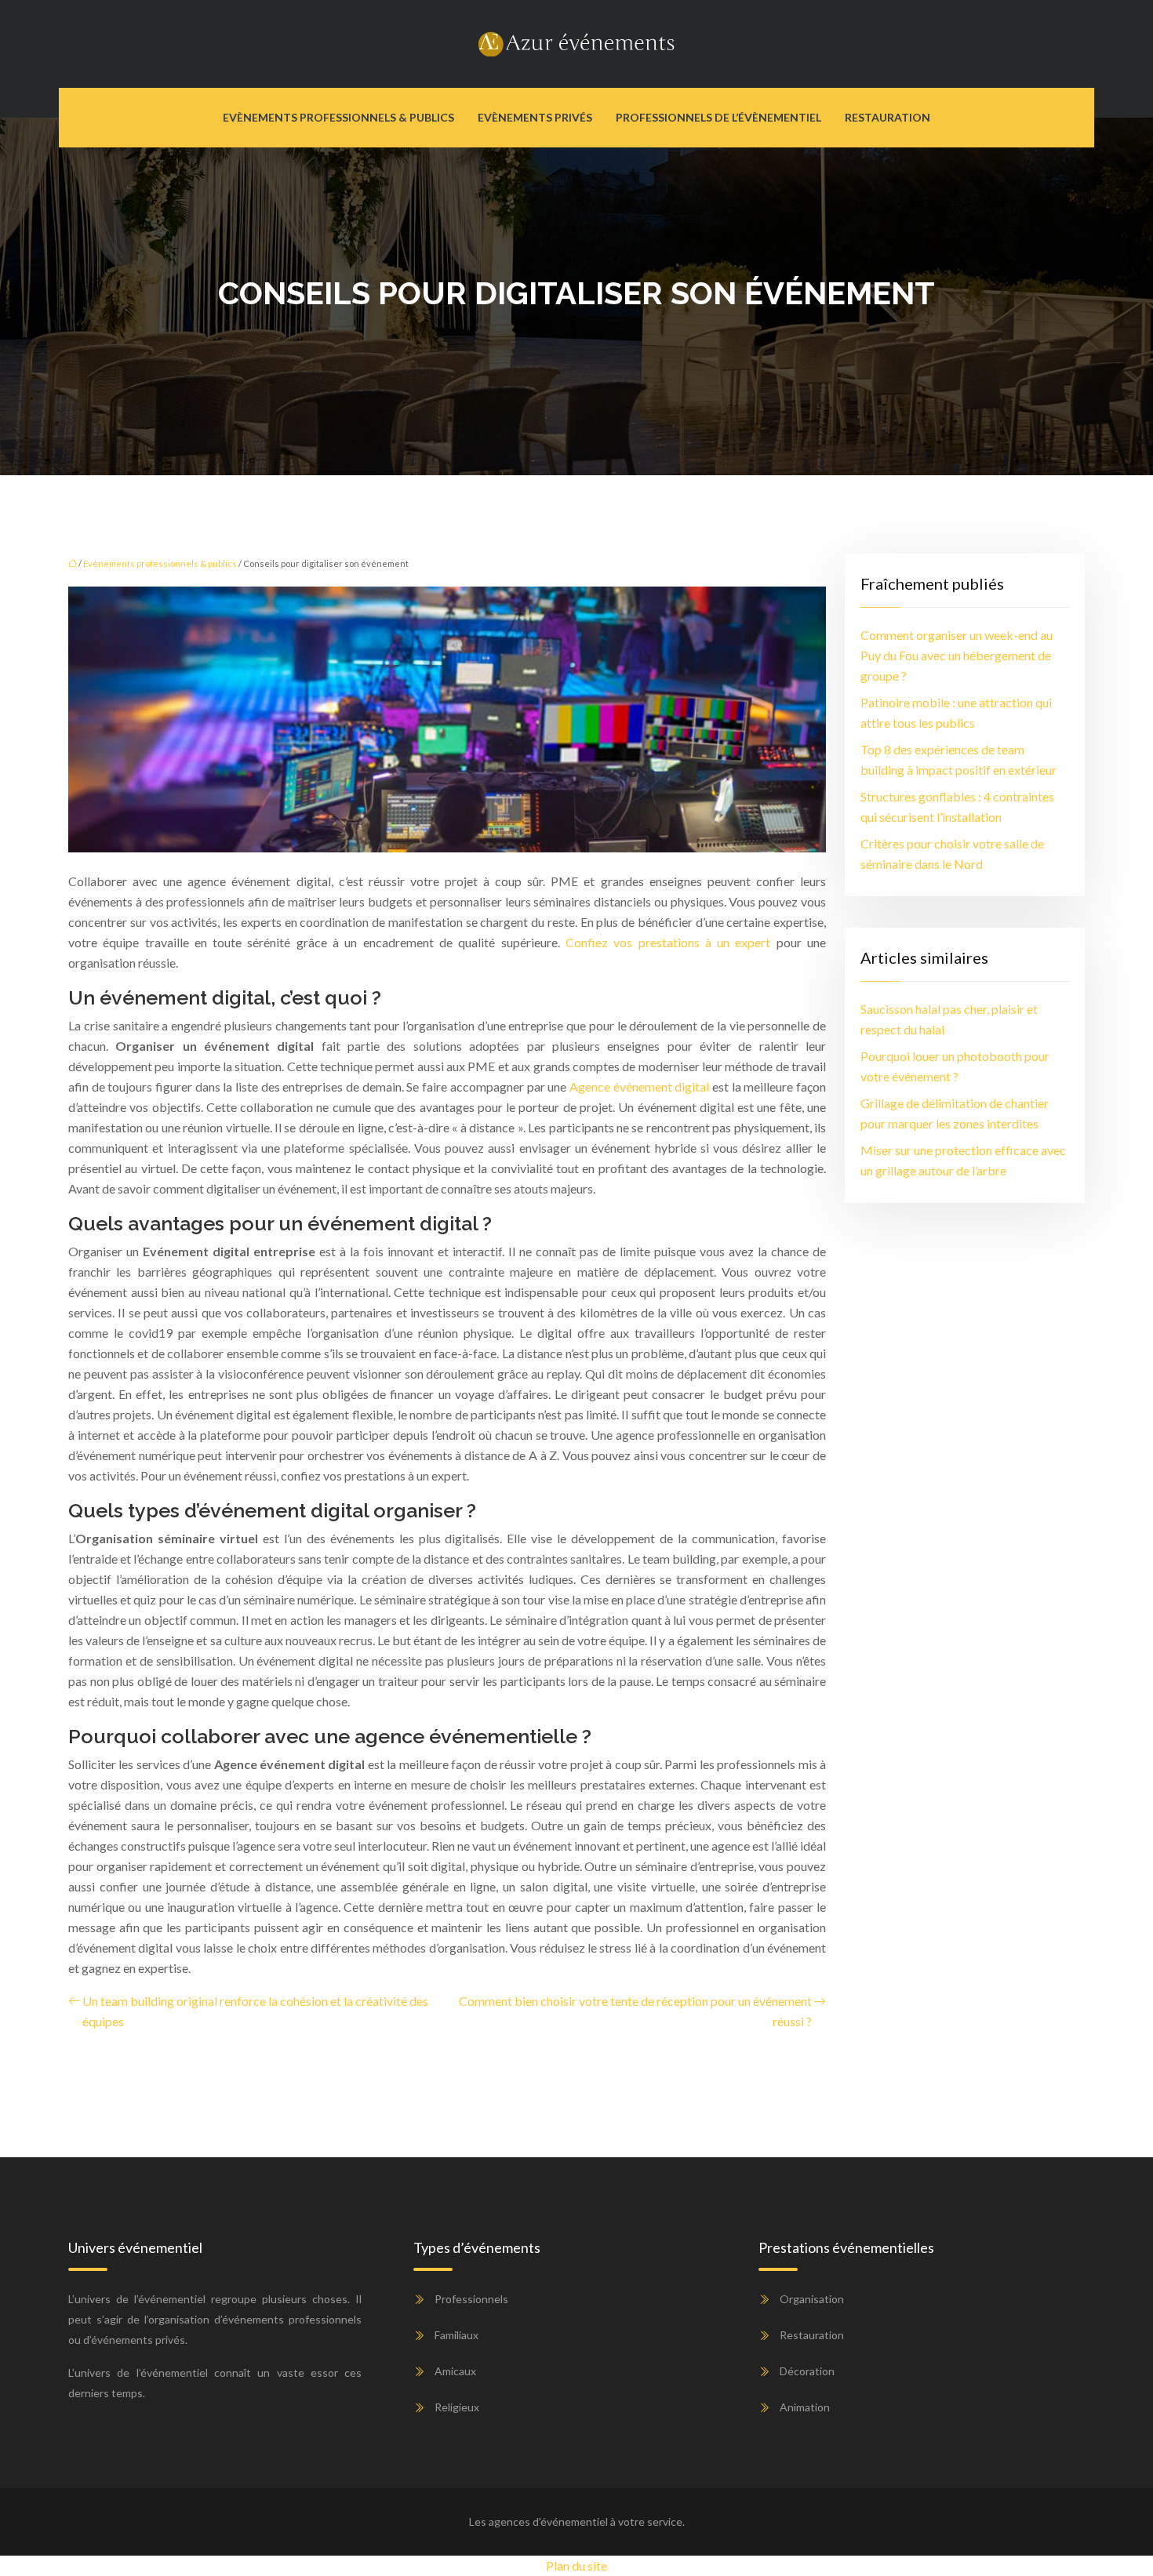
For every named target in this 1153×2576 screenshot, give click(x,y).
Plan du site (576, 2565)
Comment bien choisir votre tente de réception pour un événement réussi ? (635, 2011)
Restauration (887, 117)
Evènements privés (535, 117)
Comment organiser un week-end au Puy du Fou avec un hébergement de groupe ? (957, 655)
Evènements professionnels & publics (338, 117)
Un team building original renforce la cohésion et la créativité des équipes (255, 2011)
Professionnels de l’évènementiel (718, 117)
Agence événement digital (639, 1086)
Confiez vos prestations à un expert (668, 942)
